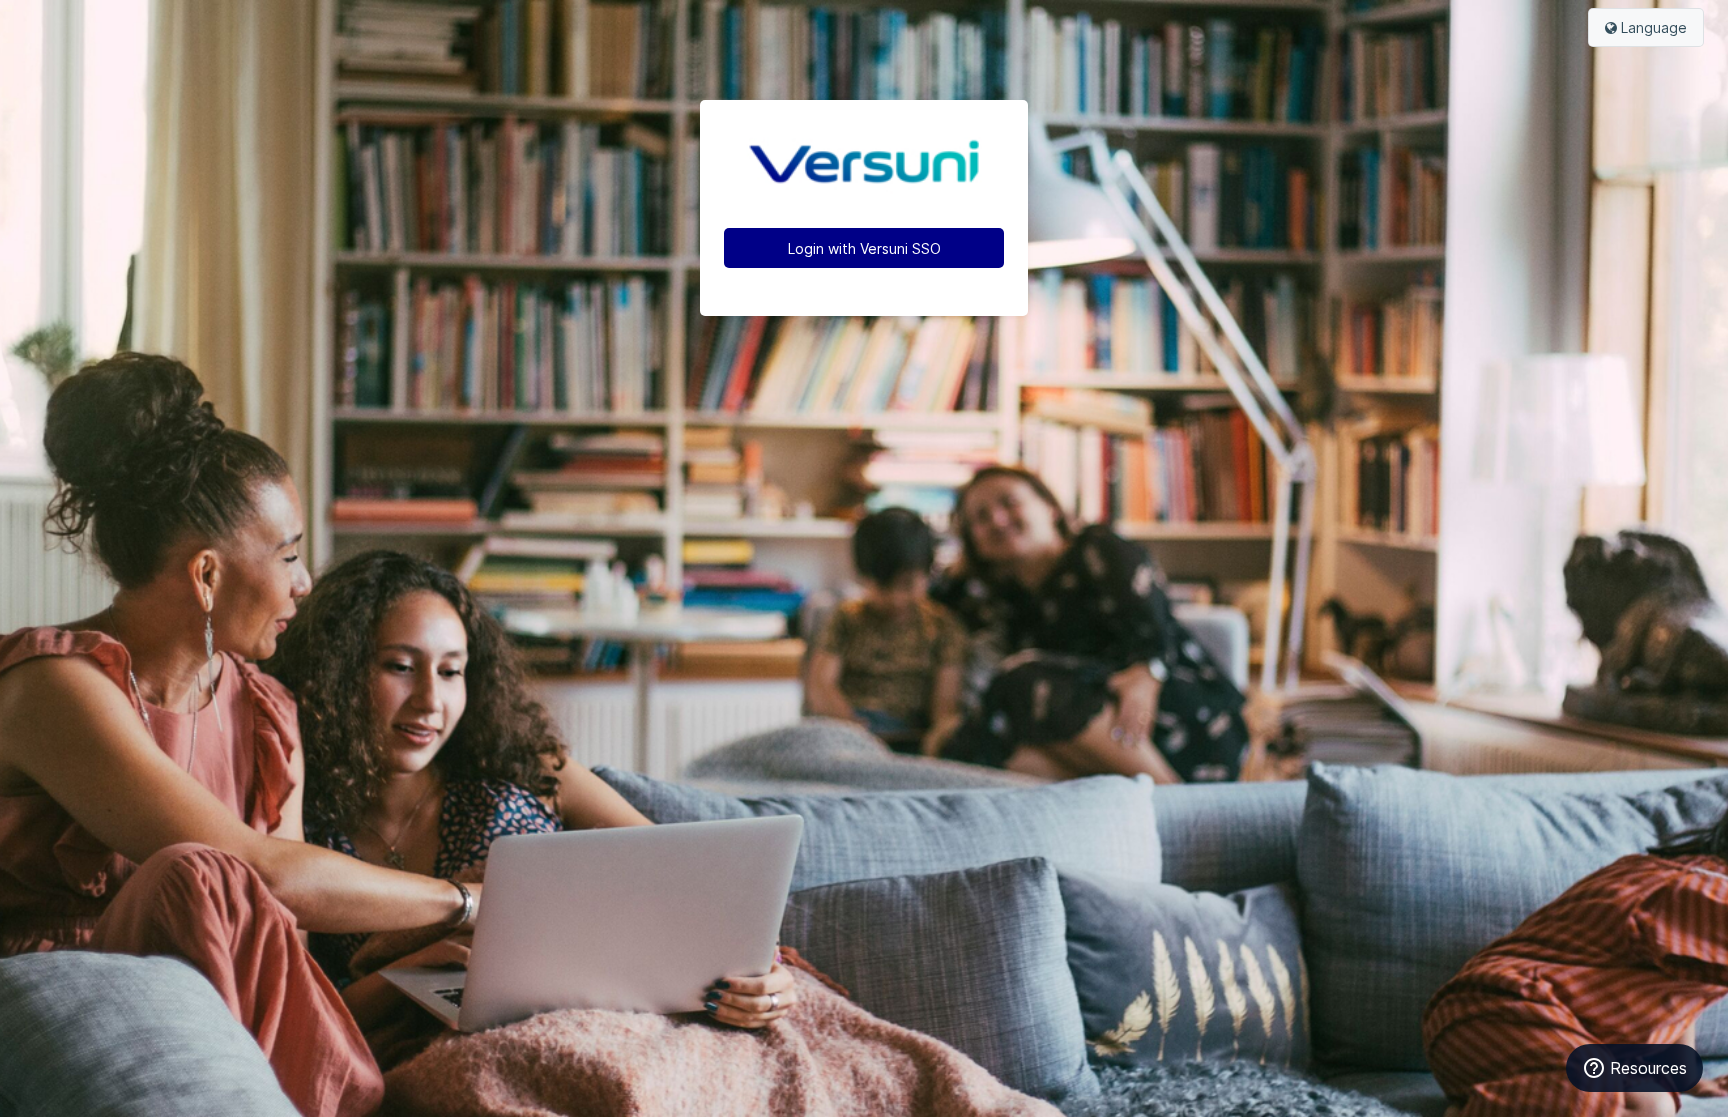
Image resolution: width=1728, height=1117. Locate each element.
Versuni (864, 164)
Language (1652, 27)
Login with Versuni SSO (864, 248)
